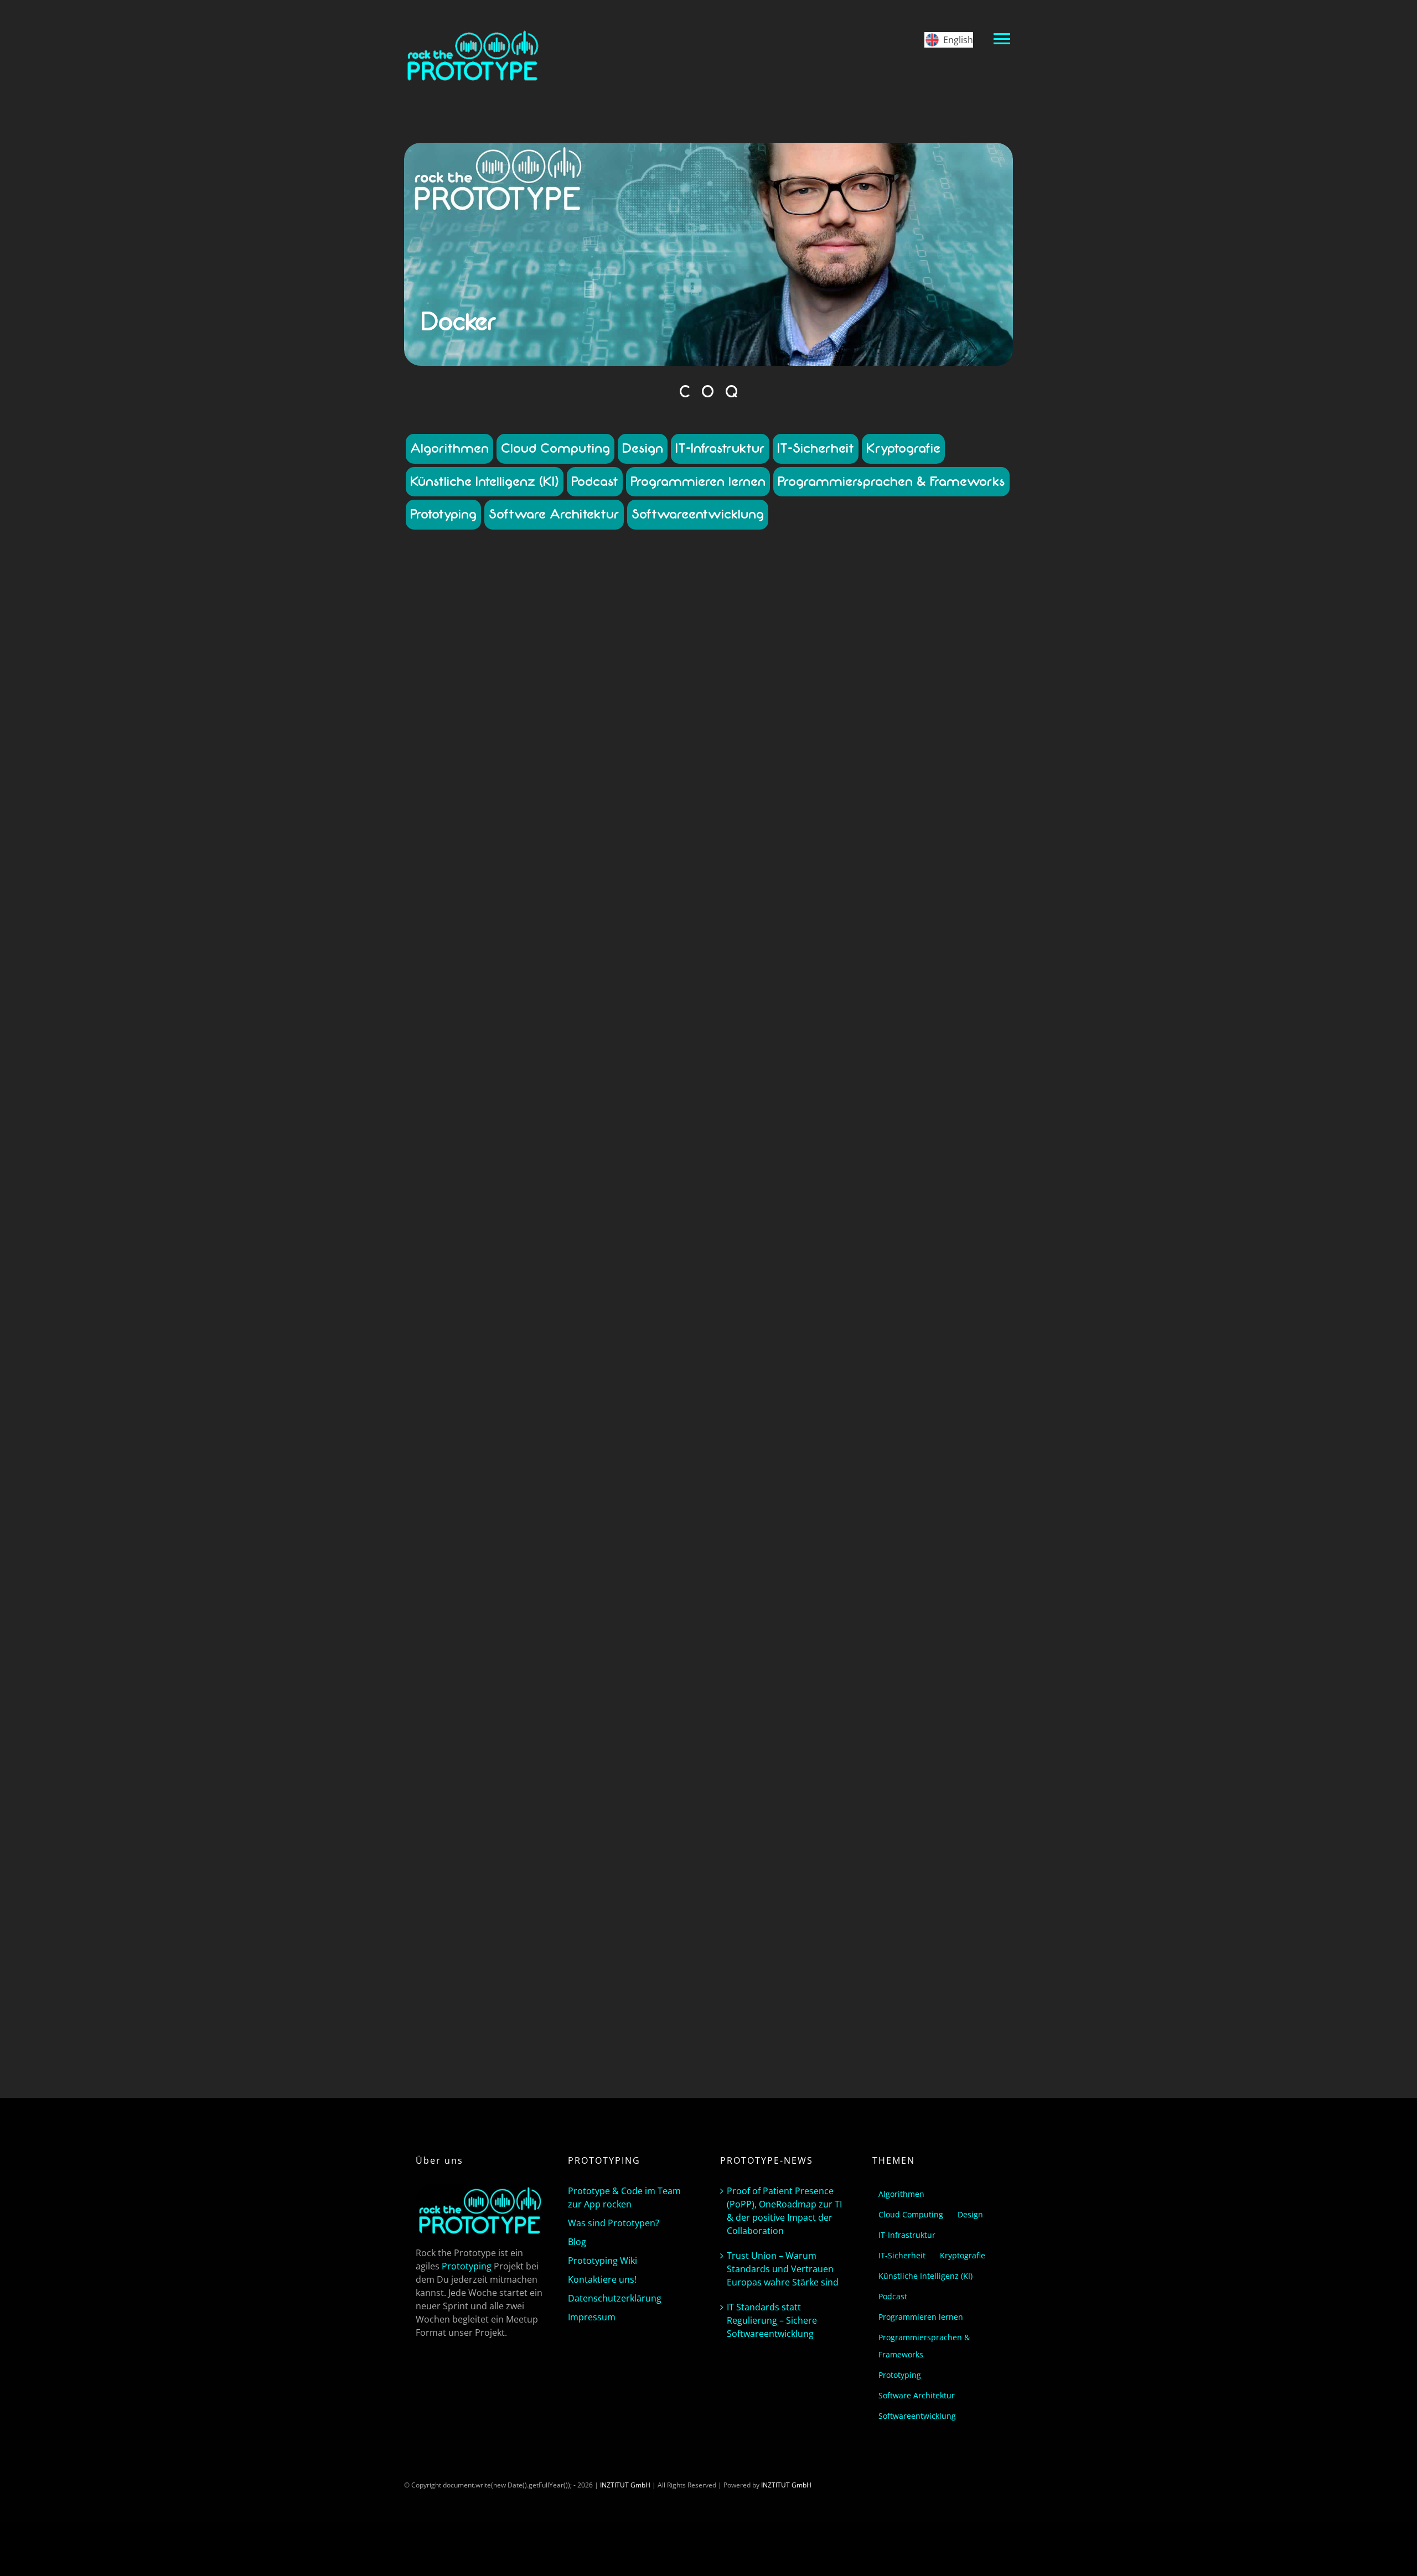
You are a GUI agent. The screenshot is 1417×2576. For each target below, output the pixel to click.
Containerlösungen (459, 812)
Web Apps (588, 882)
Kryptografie (903, 448)
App (460, 792)
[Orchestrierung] (554, 1128)
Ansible (461, 1284)
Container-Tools (508, 802)
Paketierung (589, 852)
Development (578, 822)
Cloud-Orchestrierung (641, 1284)
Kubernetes (457, 842)
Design (643, 448)
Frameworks (576, 832)
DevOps (529, 1294)
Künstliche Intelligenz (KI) (485, 481)
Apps (477, 792)
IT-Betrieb (667, 832)
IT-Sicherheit (816, 448)
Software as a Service (644, 862)
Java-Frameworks (512, 1853)
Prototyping (443, 514)
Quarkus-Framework (560, 1893)
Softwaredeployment (643, 872)
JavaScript (529, 1863)
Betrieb (500, 792)
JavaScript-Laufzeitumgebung (541, 1873)
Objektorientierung (538, 852)
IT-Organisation (651, 1294)
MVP (499, 852)
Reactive (608, 1893)
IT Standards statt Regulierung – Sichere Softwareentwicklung (772, 2320)
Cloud (523, 792)
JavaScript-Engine (466, 1873)
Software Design (456, 872)
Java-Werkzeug (488, 1863)
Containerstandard (521, 812)
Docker (660, 822)
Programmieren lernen (698, 481)
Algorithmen (449, 448)
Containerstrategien (645, 812)
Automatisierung (501, 1284)
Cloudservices (557, 792)
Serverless (641, 1893)
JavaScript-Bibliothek (580, 1863)
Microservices (467, 852)
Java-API (617, 1843)
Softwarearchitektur (576, 872)
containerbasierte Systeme (577, 802)
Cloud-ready (520, 1833)
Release (497, 862)
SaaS (484, 1323)
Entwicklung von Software (462, 832)
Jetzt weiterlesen (554, 975)
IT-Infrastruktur (720, 448)
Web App (556, 882)
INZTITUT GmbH (625, 2485)
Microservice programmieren (523, 842)
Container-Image (454, 802)
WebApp (620, 882)
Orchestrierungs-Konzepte (503, 1313)
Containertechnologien (470, 822)
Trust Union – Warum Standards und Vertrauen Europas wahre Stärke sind (783, 2269)
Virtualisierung (646, 1333)
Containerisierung (650, 802)
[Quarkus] (554, 1628)
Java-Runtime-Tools (572, 1853)
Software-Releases (514, 872)
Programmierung (455, 862)
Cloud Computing (555, 448)
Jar (597, 1843)
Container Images (643, 792)
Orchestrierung (554, 1260)
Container (554, 769)
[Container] (554, 642)
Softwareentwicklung (698, 514)
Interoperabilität (624, 832)
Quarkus (554, 1810)
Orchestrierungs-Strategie (588, 1313)
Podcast (595, 481)
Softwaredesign (528, 1333)
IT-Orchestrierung (597, 1294)
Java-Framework (457, 1853)
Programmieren (636, 852)
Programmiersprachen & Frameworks (891, 481)
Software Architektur (554, 514)
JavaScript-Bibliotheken (650, 1863)
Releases (526, 862)
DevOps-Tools (624, 822)
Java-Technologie (631, 1853)
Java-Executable (657, 1843)
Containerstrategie (582, 812)
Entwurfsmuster (529, 832)
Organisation (651, 1313)
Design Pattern (531, 822)
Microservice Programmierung (619, 842)
